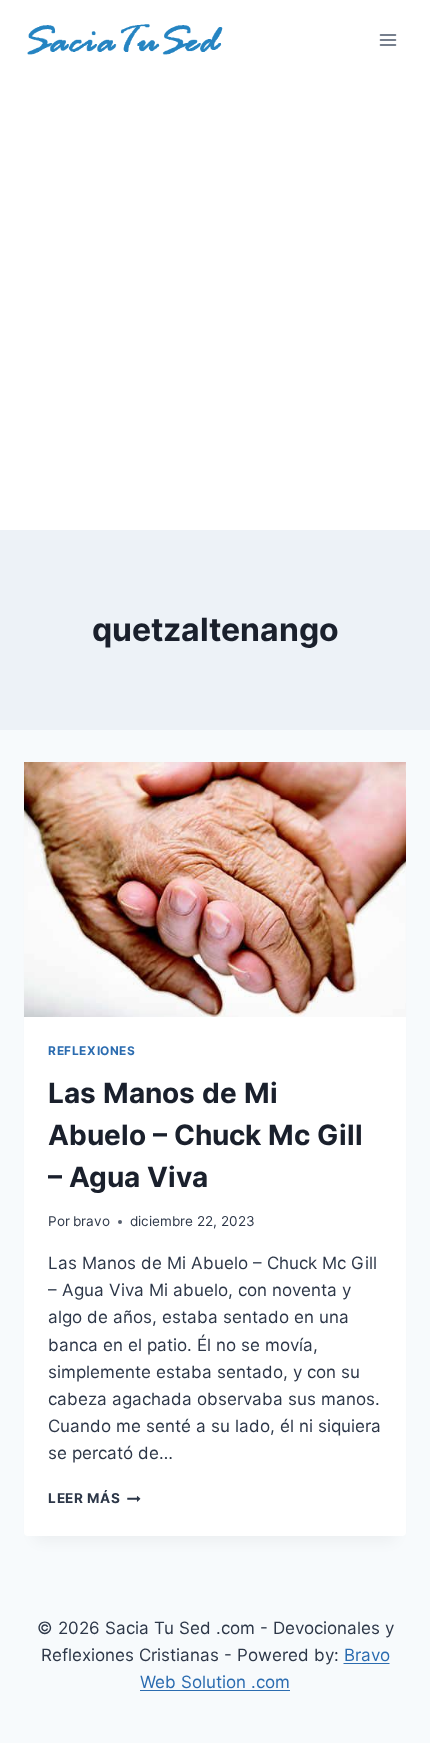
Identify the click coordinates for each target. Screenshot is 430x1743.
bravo (91, 1221)
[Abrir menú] (387, 39)
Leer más (94, 1498)
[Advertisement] (215, 305)
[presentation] (215, 889)
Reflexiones (92, 1050)
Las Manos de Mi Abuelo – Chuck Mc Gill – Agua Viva (205, 1135)
